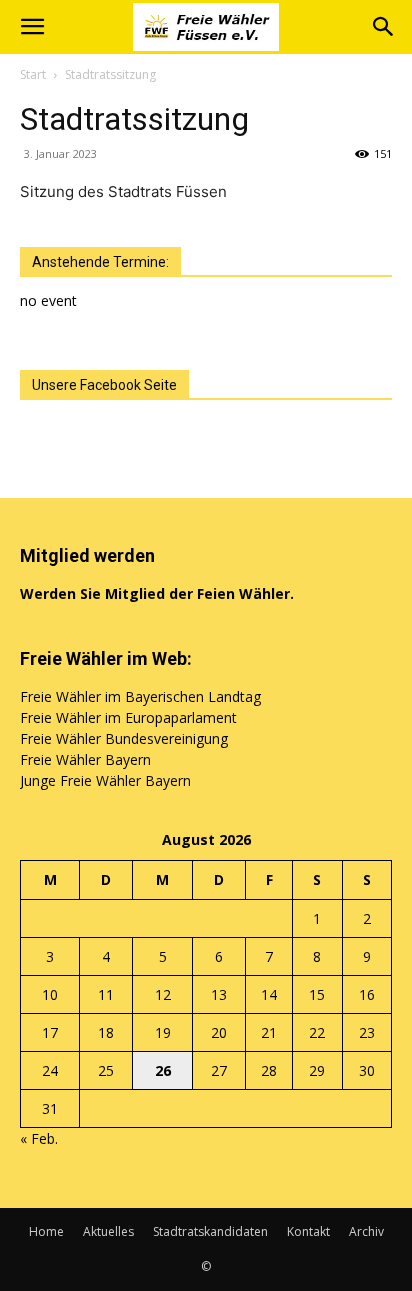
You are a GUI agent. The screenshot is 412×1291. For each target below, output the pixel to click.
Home (46, 1231)
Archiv (366, 1231)
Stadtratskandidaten (210, 1231)
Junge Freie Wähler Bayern (105, 780)
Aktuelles (108, 1231)
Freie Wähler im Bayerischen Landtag (140, 696)
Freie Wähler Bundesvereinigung (124, 738)
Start (33, 74)
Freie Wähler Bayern (85, 759)
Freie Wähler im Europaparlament (128, 717)
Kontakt (308, 1231)
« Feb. (39, 1138)
